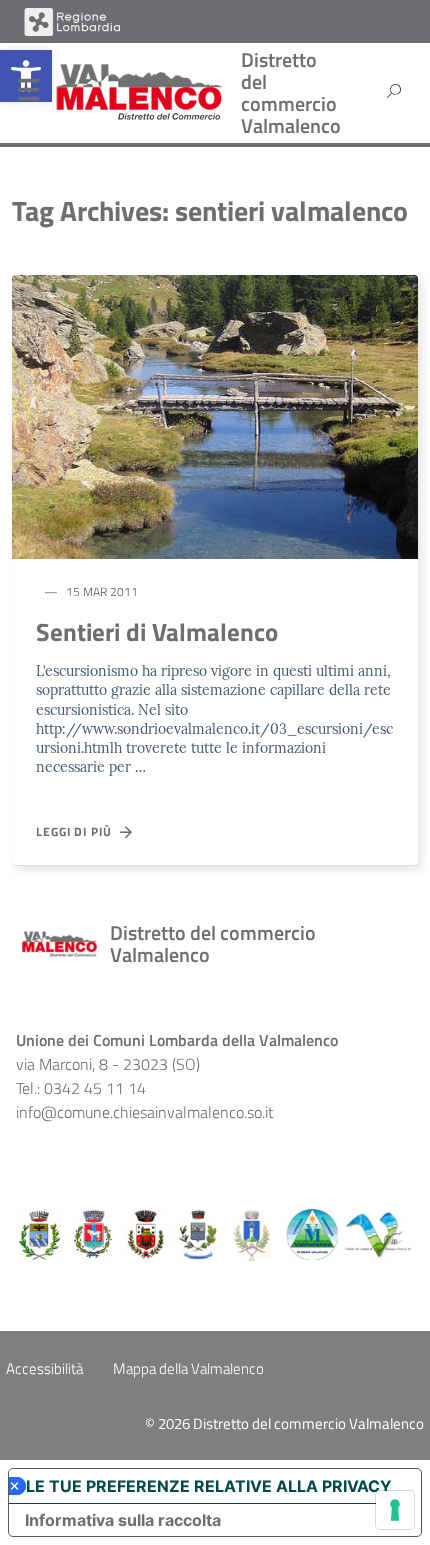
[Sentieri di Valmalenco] (215, 415)
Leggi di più (78, 832)
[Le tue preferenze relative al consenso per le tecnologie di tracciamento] (395, 1510)
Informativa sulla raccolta (123, 1520)
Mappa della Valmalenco (188, 1368)
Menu (28, 94)
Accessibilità (44, 1368)
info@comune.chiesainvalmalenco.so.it (145, 1112)
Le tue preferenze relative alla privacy (209, 1486)
